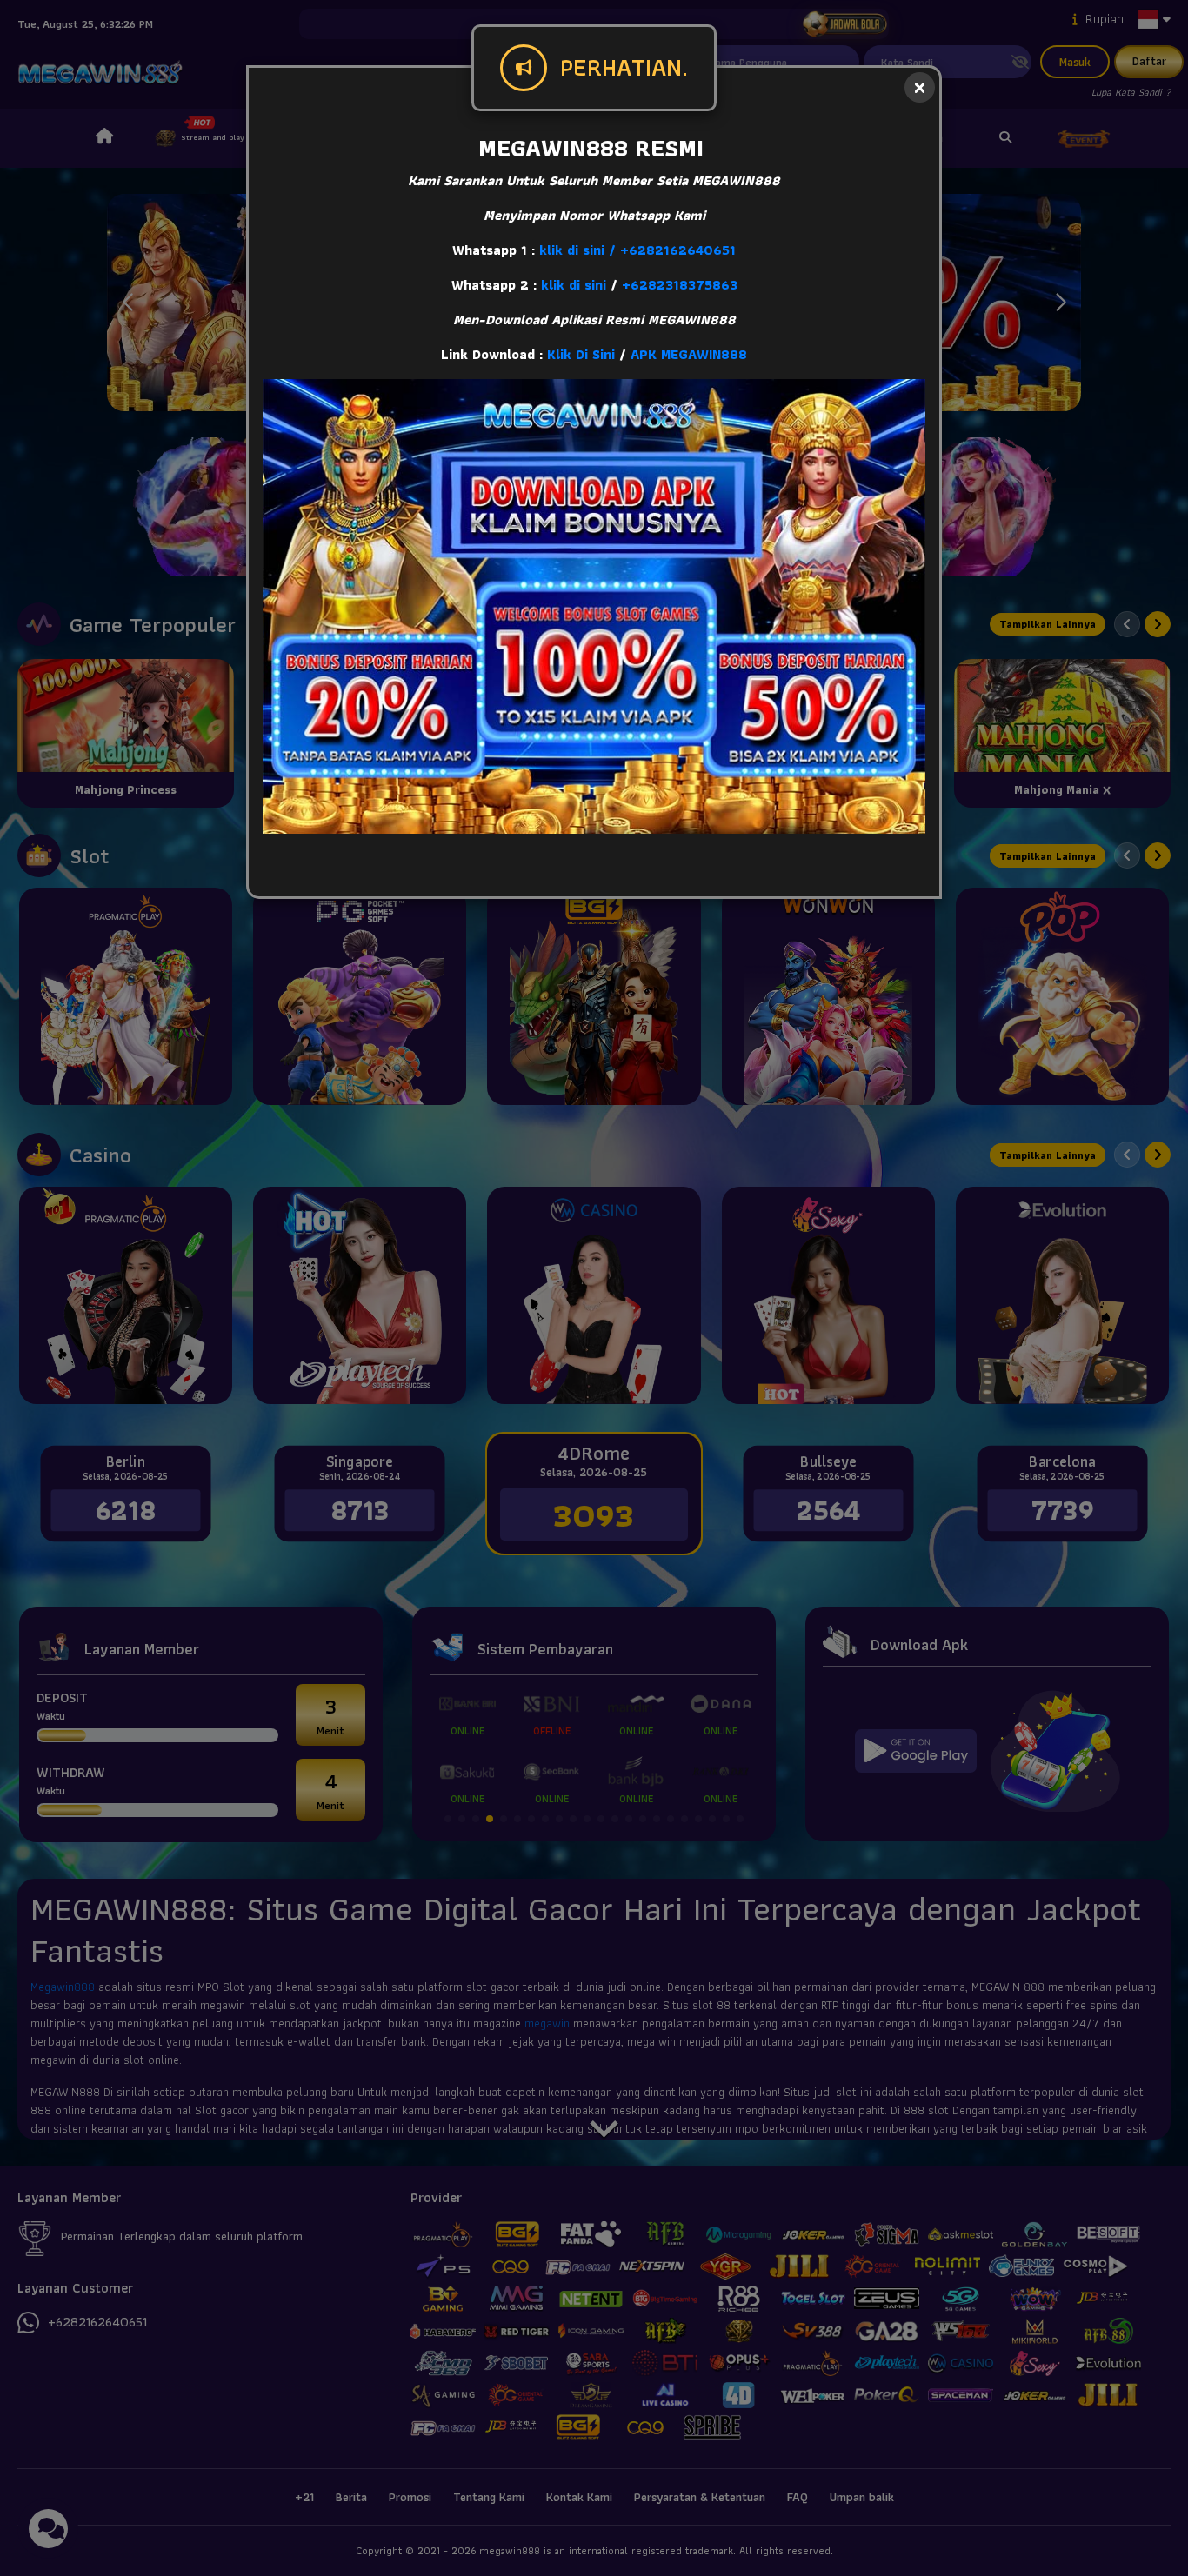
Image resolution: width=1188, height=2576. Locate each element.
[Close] (920, 87)
